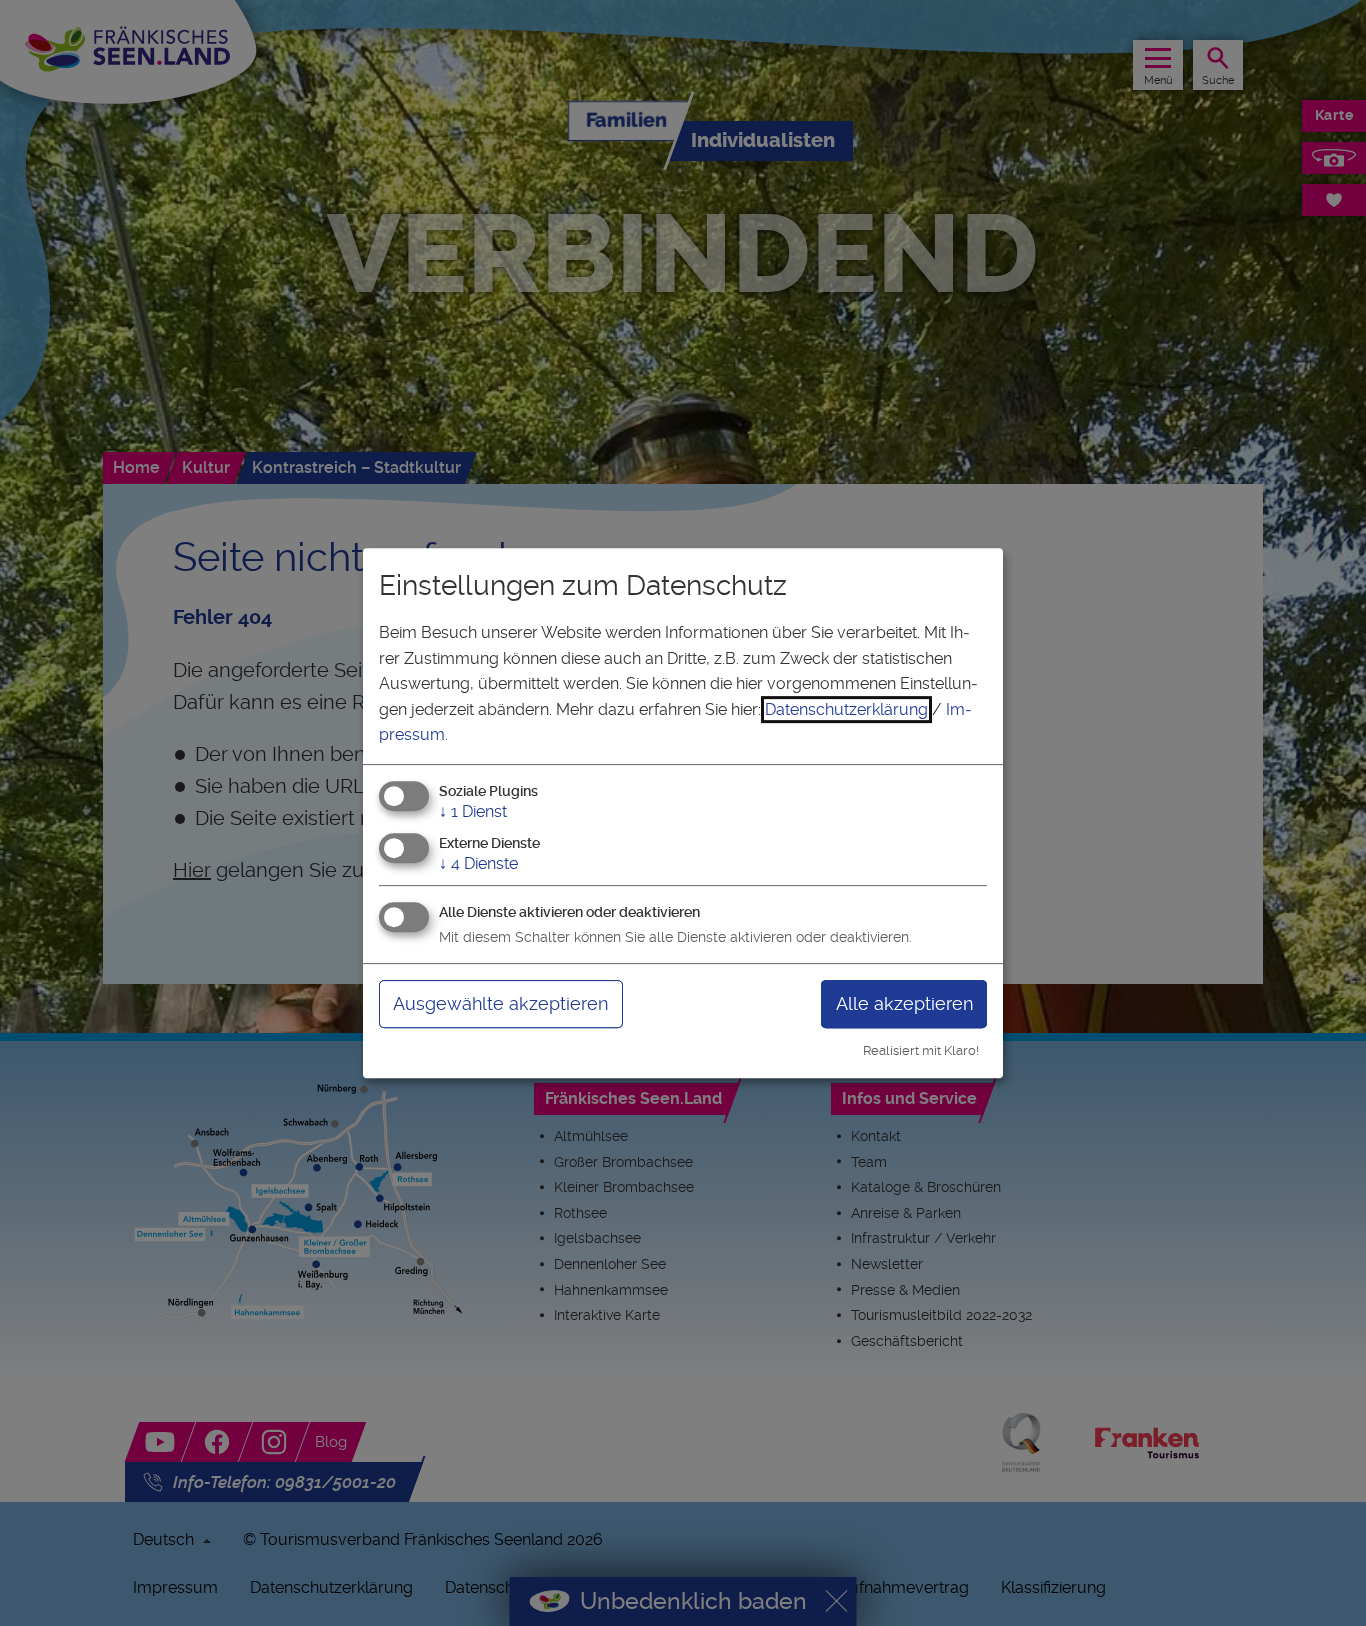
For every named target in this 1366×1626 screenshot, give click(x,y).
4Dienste (478, 863)
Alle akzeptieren (904, 1003)
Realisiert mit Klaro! (921, 1050)
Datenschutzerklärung (846, 709)
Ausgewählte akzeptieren (500, 1003)
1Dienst (473, 811)
